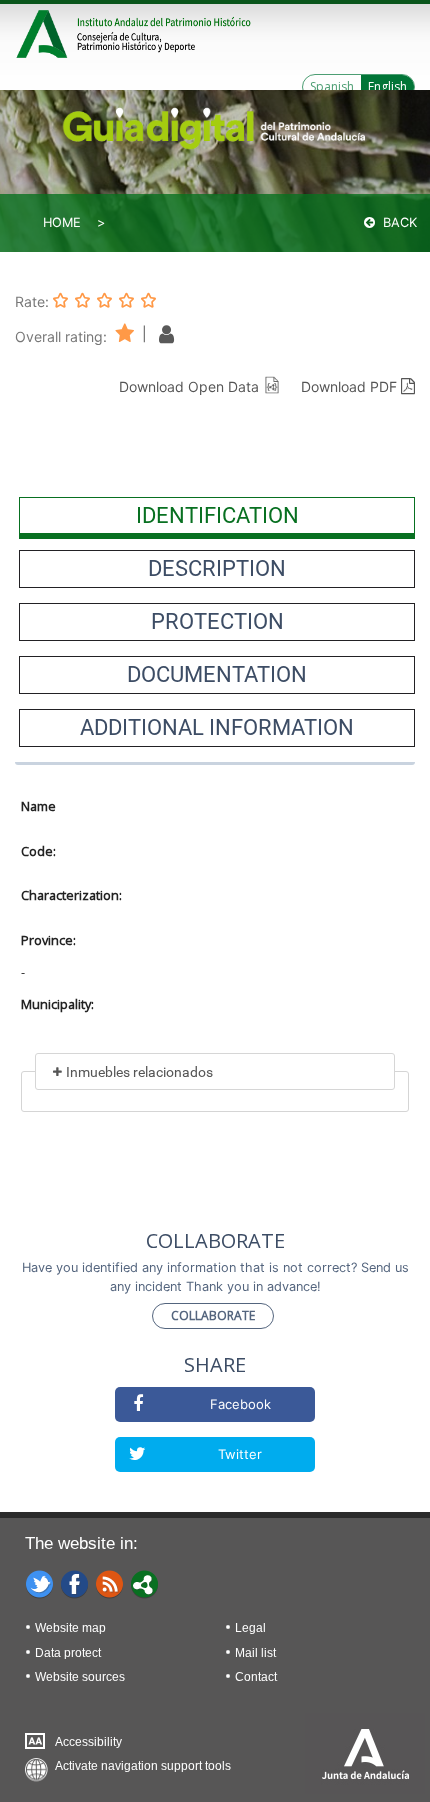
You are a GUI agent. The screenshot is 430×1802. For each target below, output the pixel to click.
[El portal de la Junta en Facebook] (75, 1583)
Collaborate (213, 1315)
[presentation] (217, 516)
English (387, 86)
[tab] (217, 516)
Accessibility (88, 1742)
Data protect (68, 1653)
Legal (250, 1628)
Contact (256, 1677)
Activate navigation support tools (143, 1766)
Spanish (332, 86)
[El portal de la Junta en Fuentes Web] (110, 1583)
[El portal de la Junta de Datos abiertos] (145, 1583)
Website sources (80, 1677)
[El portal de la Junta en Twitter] (40, 1583)
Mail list (255, 1653)
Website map (70, 1628)
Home (62, 222)
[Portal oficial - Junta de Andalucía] (45, 31)
